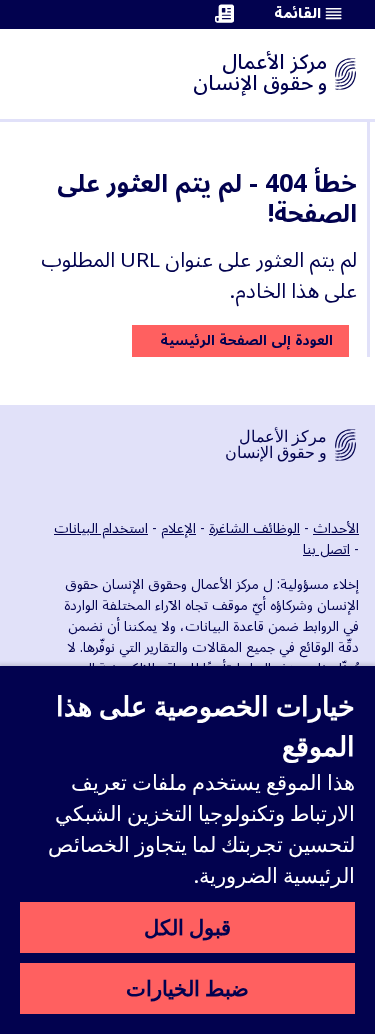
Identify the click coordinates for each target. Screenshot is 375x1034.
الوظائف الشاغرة (254, 528)
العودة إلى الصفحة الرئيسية (246, 340)
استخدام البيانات (101, 528)
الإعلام (178, 528)
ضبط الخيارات (187, 988)
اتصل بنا (326, 549)
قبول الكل (187, 927)
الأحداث (336, 528)
